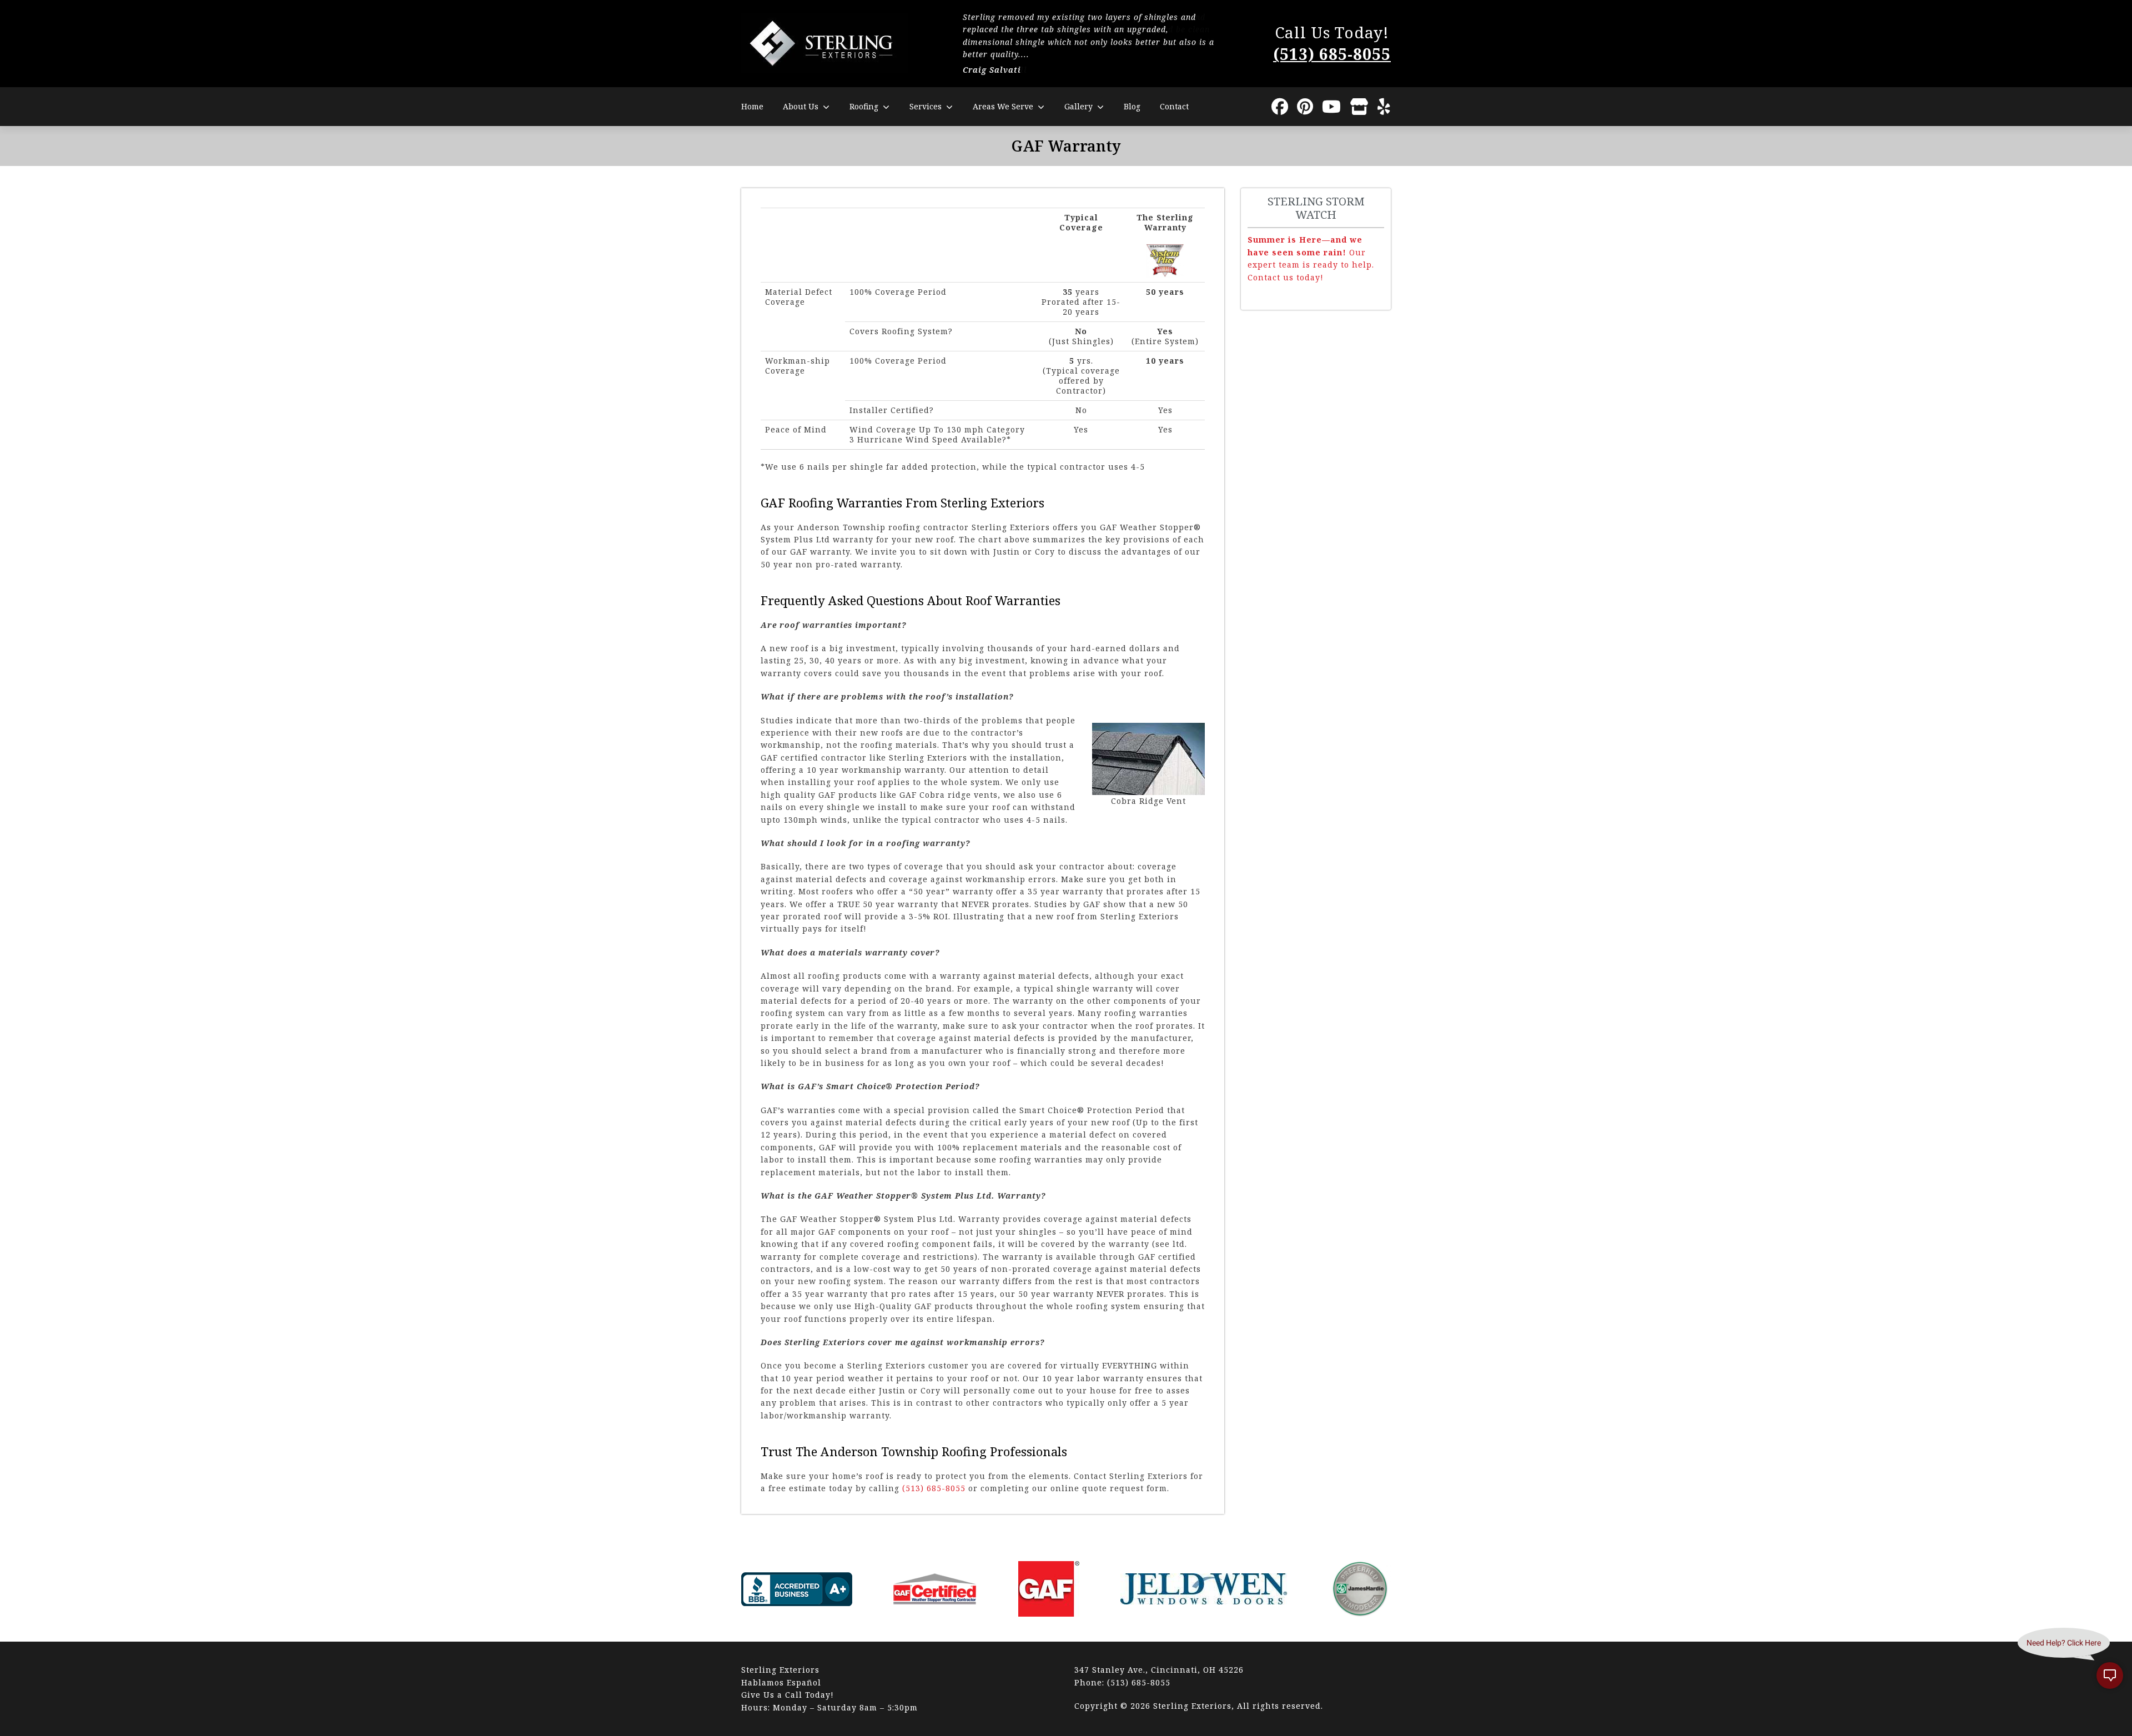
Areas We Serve (1003, 106)
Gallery (1078, 106)
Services (926, 106)
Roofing (864, 106)
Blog (1132, 106)
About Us (801, 106)
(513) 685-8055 (1332, 54)
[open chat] (2110, 1675)
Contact (1174, 106)
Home (752, 106)
